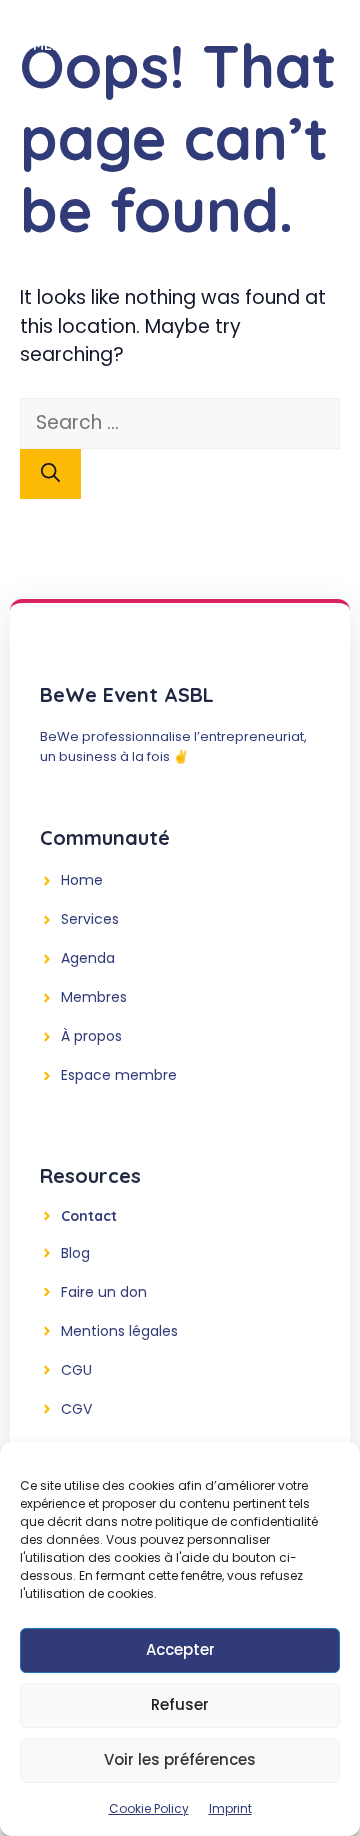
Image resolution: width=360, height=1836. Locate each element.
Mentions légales (119, 1331)
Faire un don (104, 1292)
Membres (94, 997)
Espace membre (119, 1075)
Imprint (230, 1808)
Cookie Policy (149, 1808)
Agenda (88, 958)
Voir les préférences (180, 1759)
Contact (89, 1216)
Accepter (180, 1649)
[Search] (50, 474)
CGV (76, 1409)
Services (90, 919)
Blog (75, 1253)
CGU (76, 1370)
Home (82, 880)
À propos (91, 1036)
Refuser (180, 1704)
